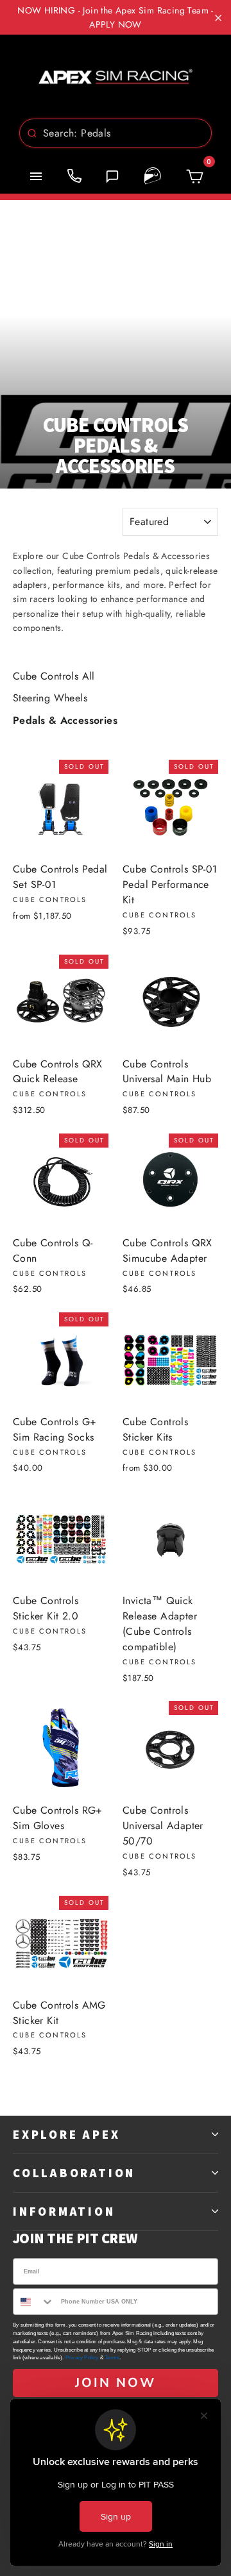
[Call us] (74, 176)
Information (64, 2211)
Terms (112, 2358)
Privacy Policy (82, 2358)
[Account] (153, 176)
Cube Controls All (54, 676)
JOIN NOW (116, 2383)
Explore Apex (66, 2134)
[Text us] (112, 176)
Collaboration (74, 2173)
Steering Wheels (50, 698)
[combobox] (116, 133)
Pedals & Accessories (65, 720)
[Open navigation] (36, 176)
